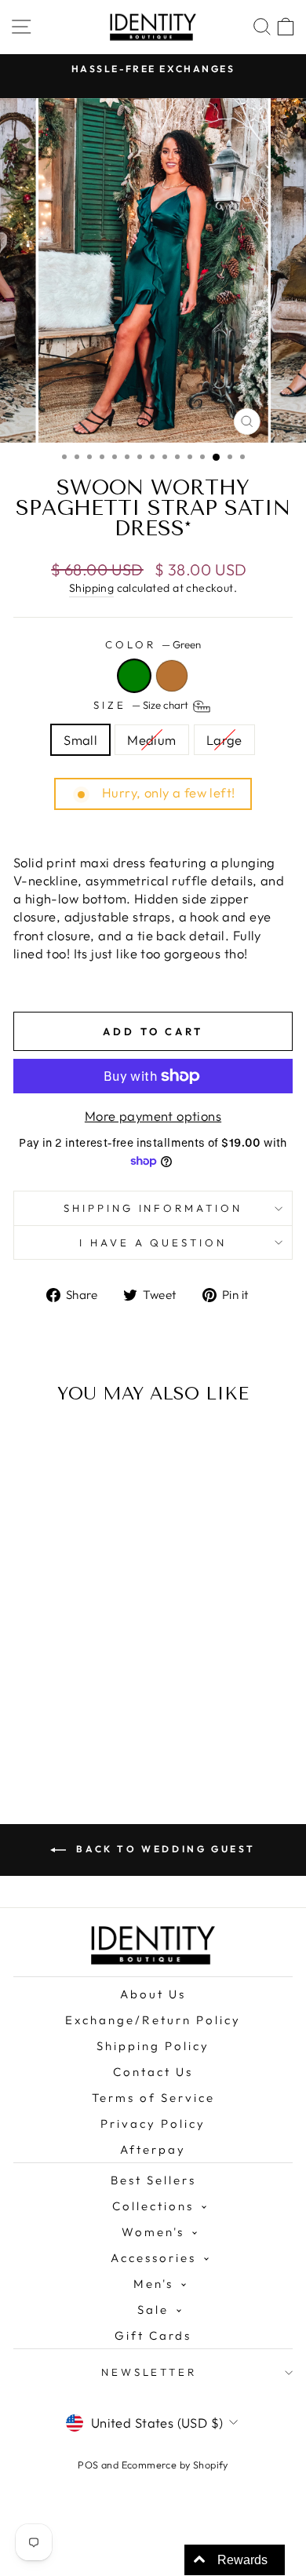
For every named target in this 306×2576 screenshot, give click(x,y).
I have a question (153, 1242)
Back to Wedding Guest (164, 1849)
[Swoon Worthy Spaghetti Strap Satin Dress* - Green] (58, 1711)
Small (80, 740)
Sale (153, 2310)
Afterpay (153, 2149)
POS (88, 2465)
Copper (172, 676)
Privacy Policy (153, 2124)
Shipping (91, 588)
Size (142, 705)
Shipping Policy (153, 2046)
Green (134, 676)
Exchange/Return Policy (153, 2020)
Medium (151, 740)
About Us (153, 1994)
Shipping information (153, 1208)
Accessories (153, 2258)
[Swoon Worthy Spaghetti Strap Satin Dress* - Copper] (76, 1711)
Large (224, 740)
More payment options (153, 1116)
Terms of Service (153, 2098)
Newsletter (149, 2372)
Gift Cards (153, 2335)
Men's (153, 2284)
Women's (153, 2232)
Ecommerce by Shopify (175, 2465)
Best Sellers (153, 2180)
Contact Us (153, 2072)
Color (153, 644)
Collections (153, 2206)
